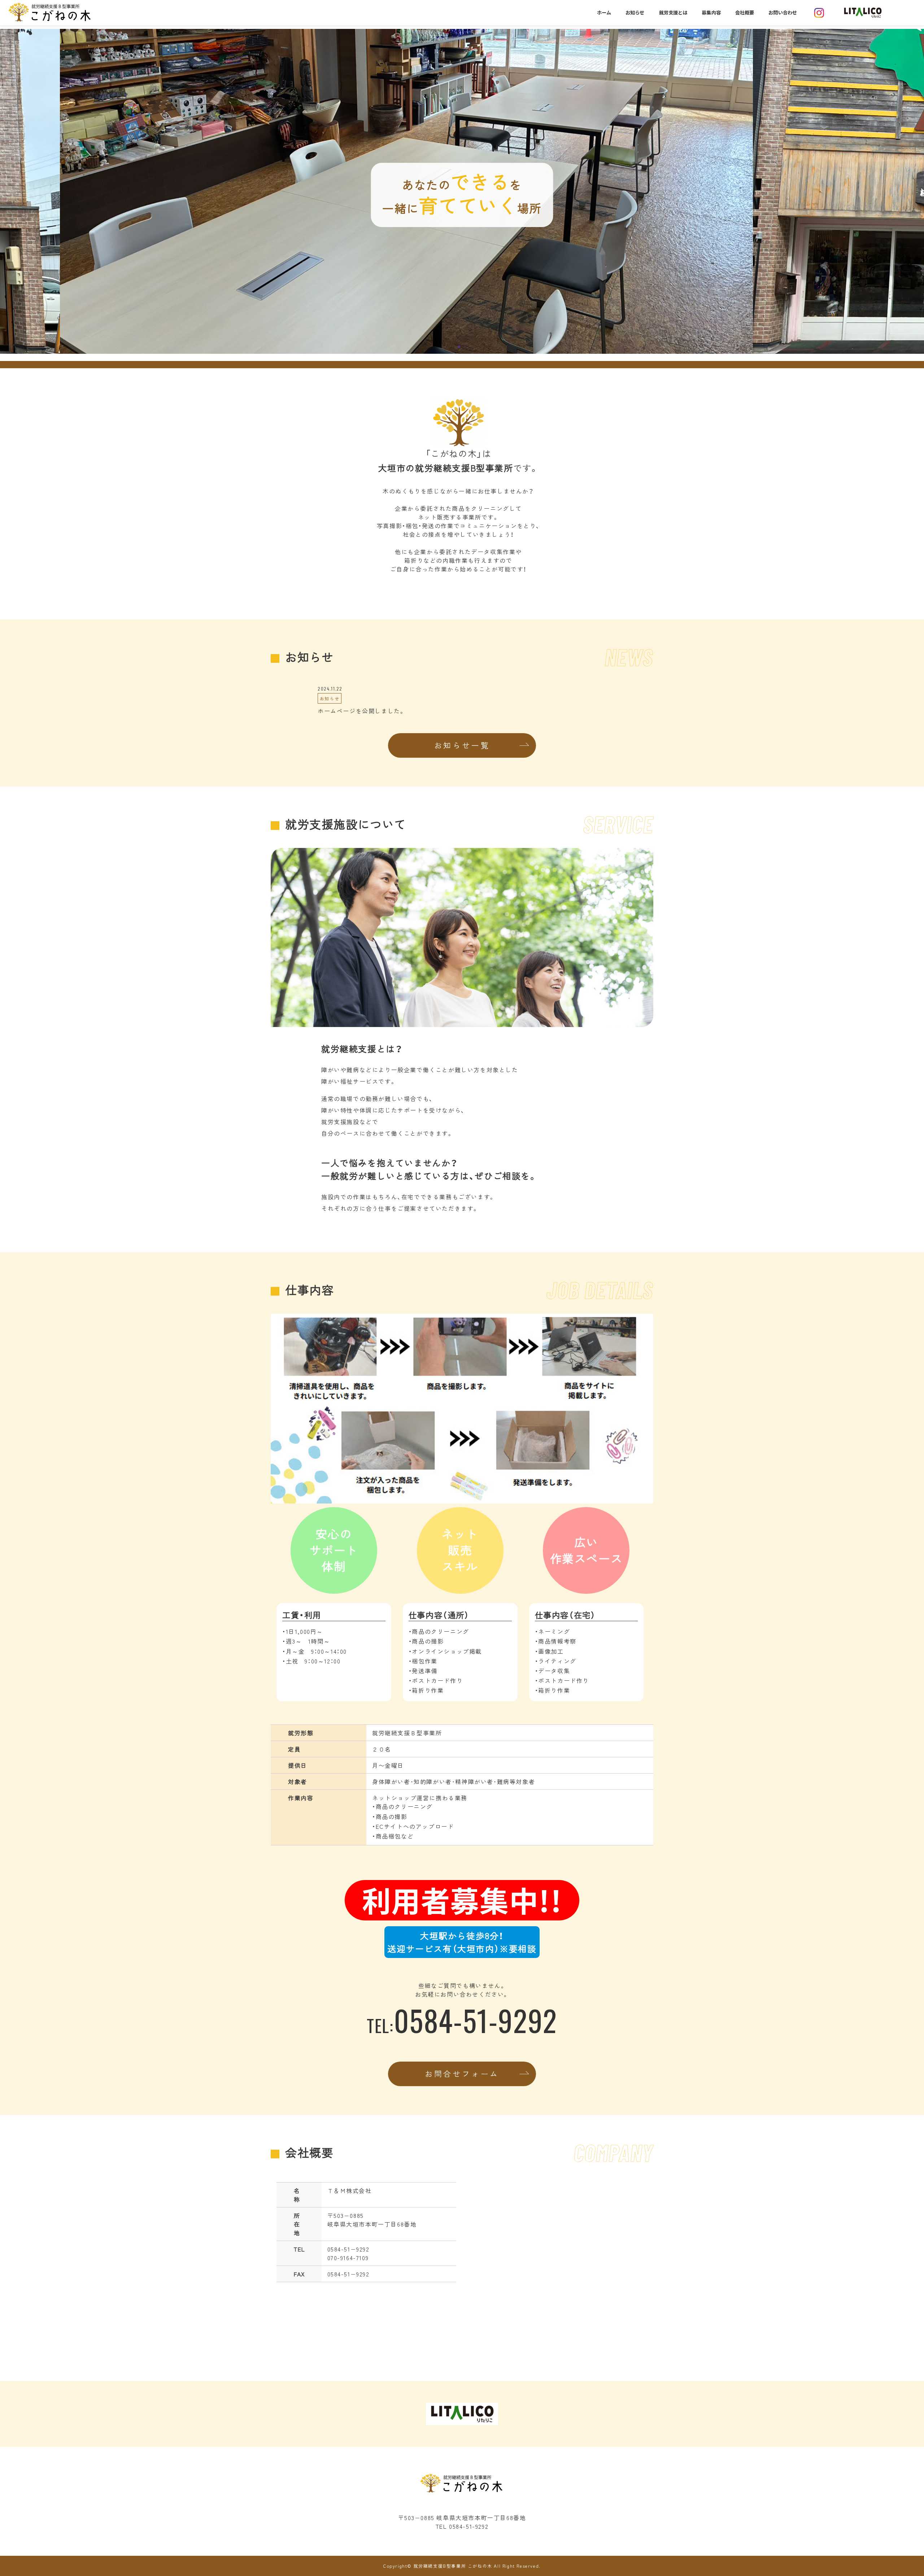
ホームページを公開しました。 (361, 711)
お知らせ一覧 (462, 745)
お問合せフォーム (462, 2074)
